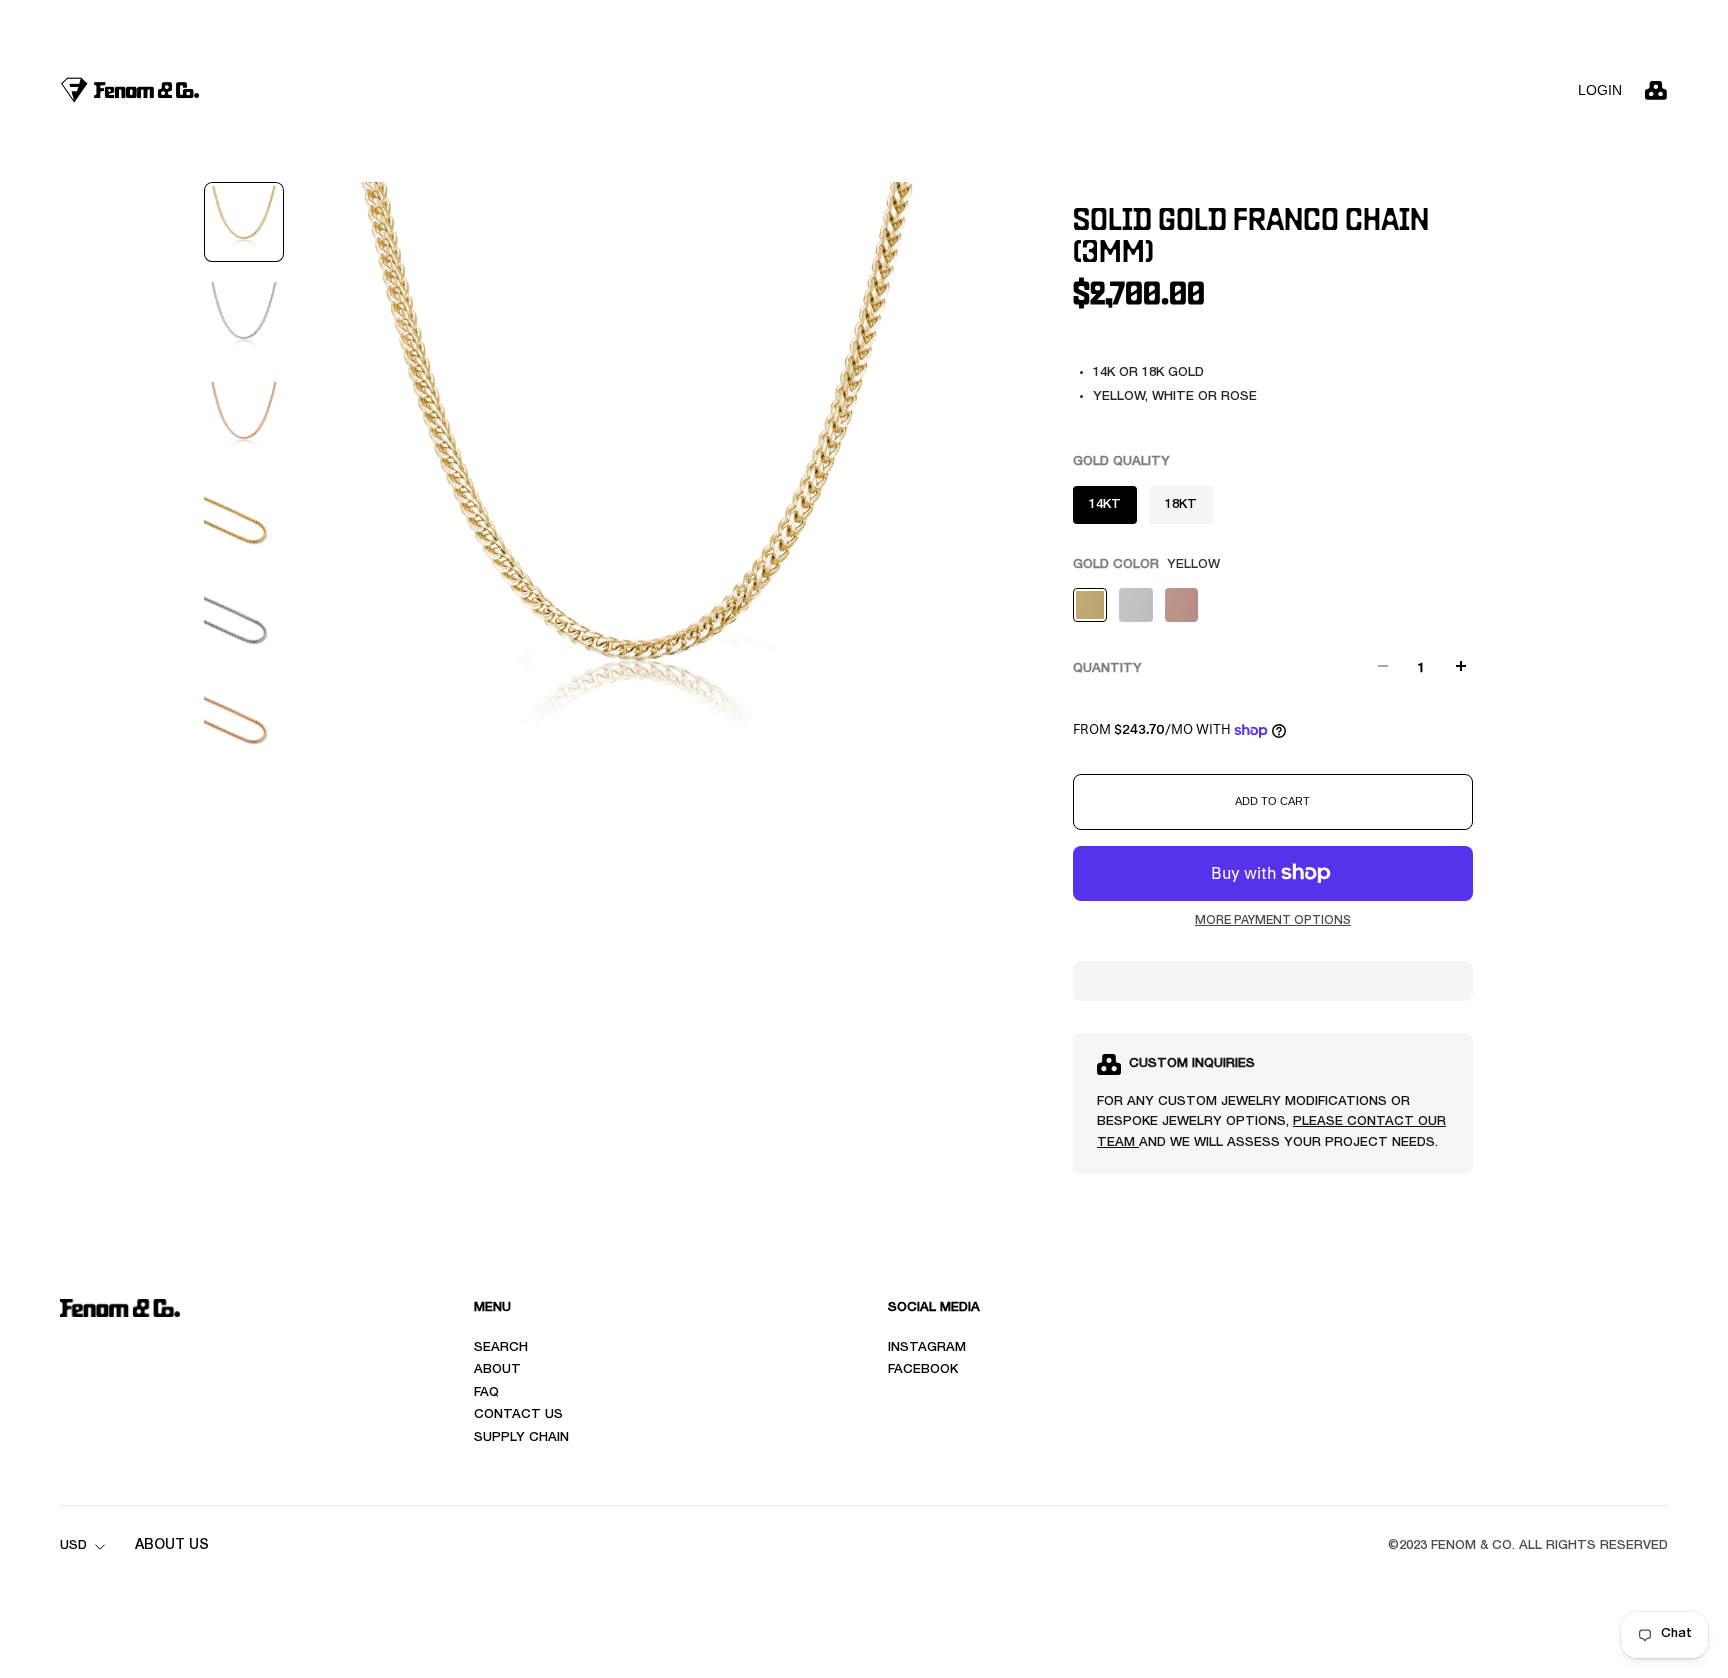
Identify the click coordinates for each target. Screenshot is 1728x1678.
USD (73, 1546)
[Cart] (1656, 90)
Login (1600, 90)
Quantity (1107, 669)
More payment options (1273, 921)
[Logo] (130, 89)
